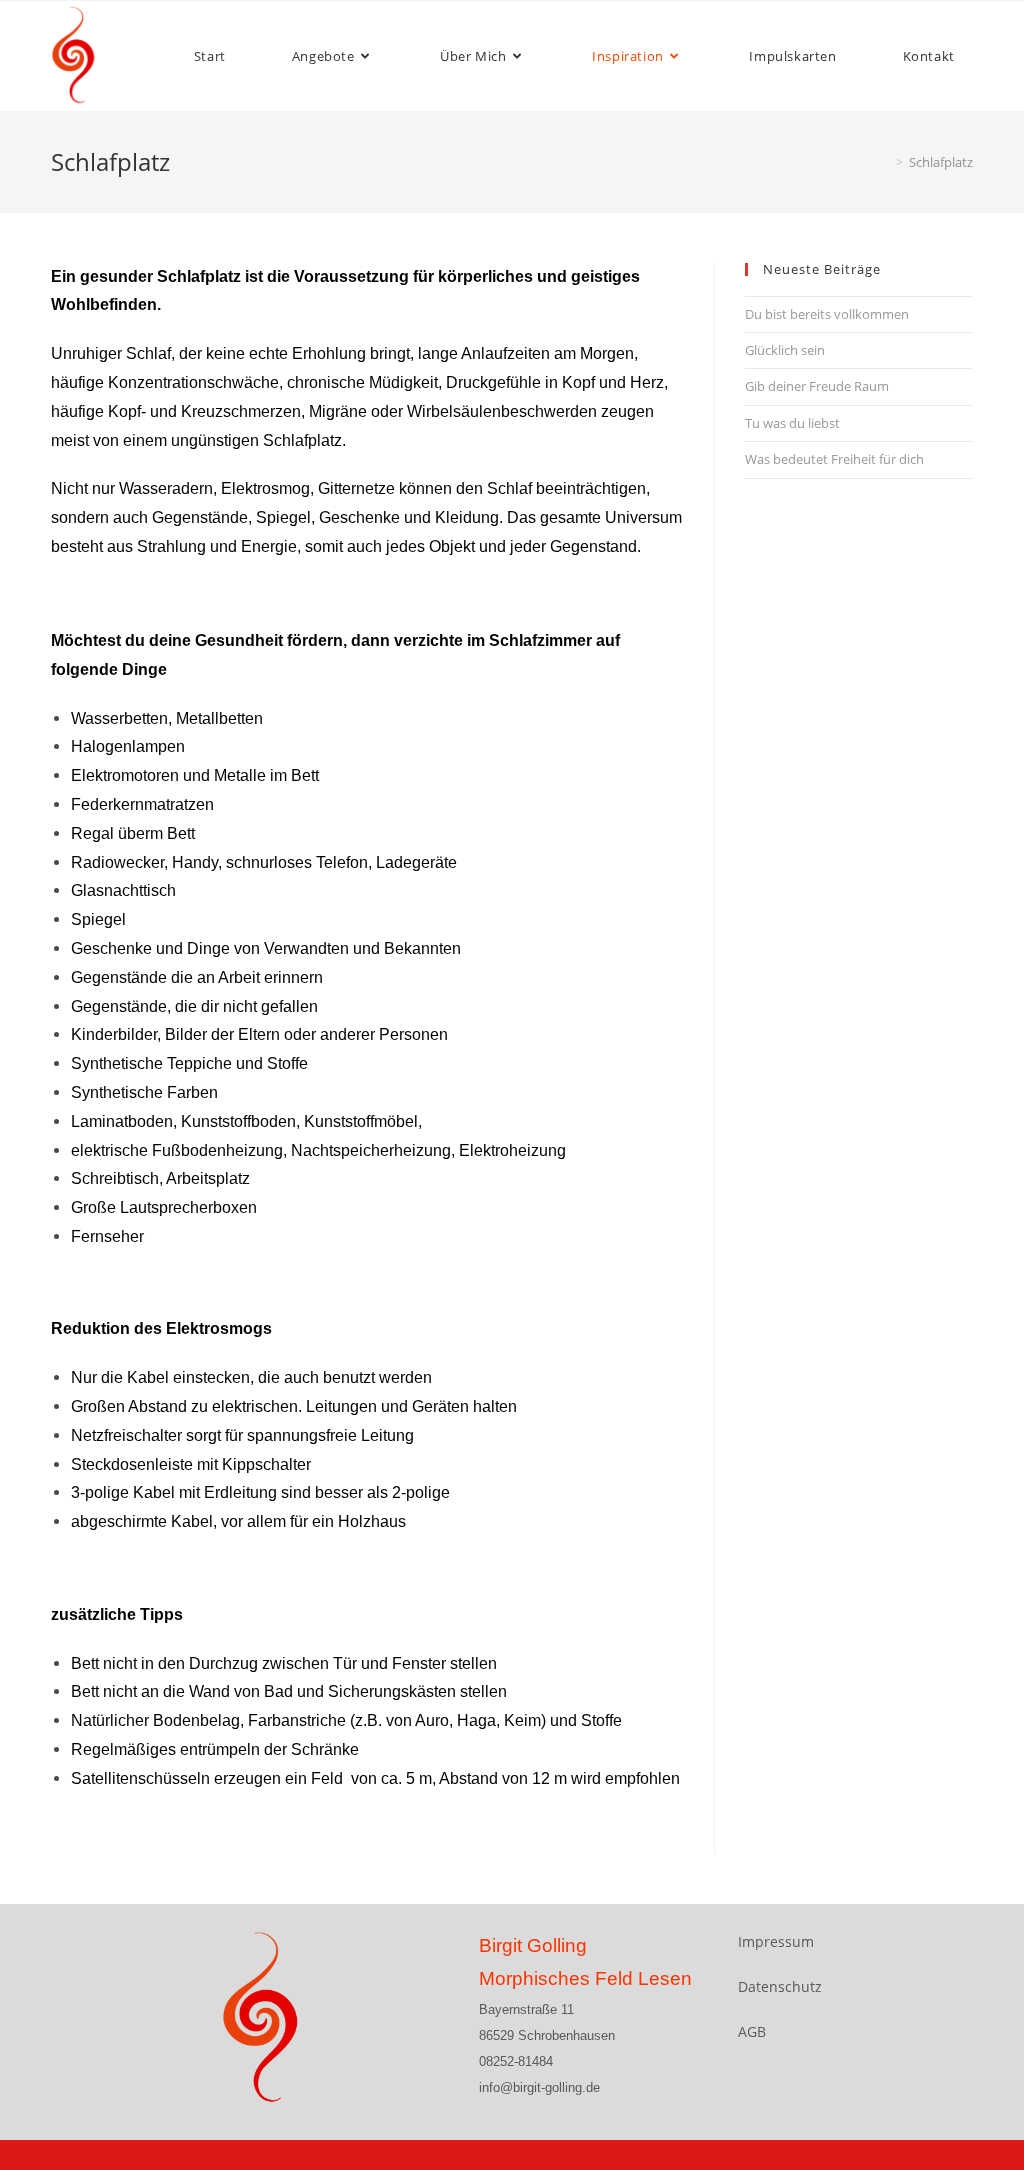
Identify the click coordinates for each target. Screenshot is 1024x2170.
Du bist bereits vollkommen (827, 314)
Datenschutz (780, 1986)
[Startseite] (885, 162)
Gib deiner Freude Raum (817, 386)
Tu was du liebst (792, 423)
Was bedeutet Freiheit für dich (834, 459)
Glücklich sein (785, 350)
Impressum (776, 1941)
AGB (752, 2031)
